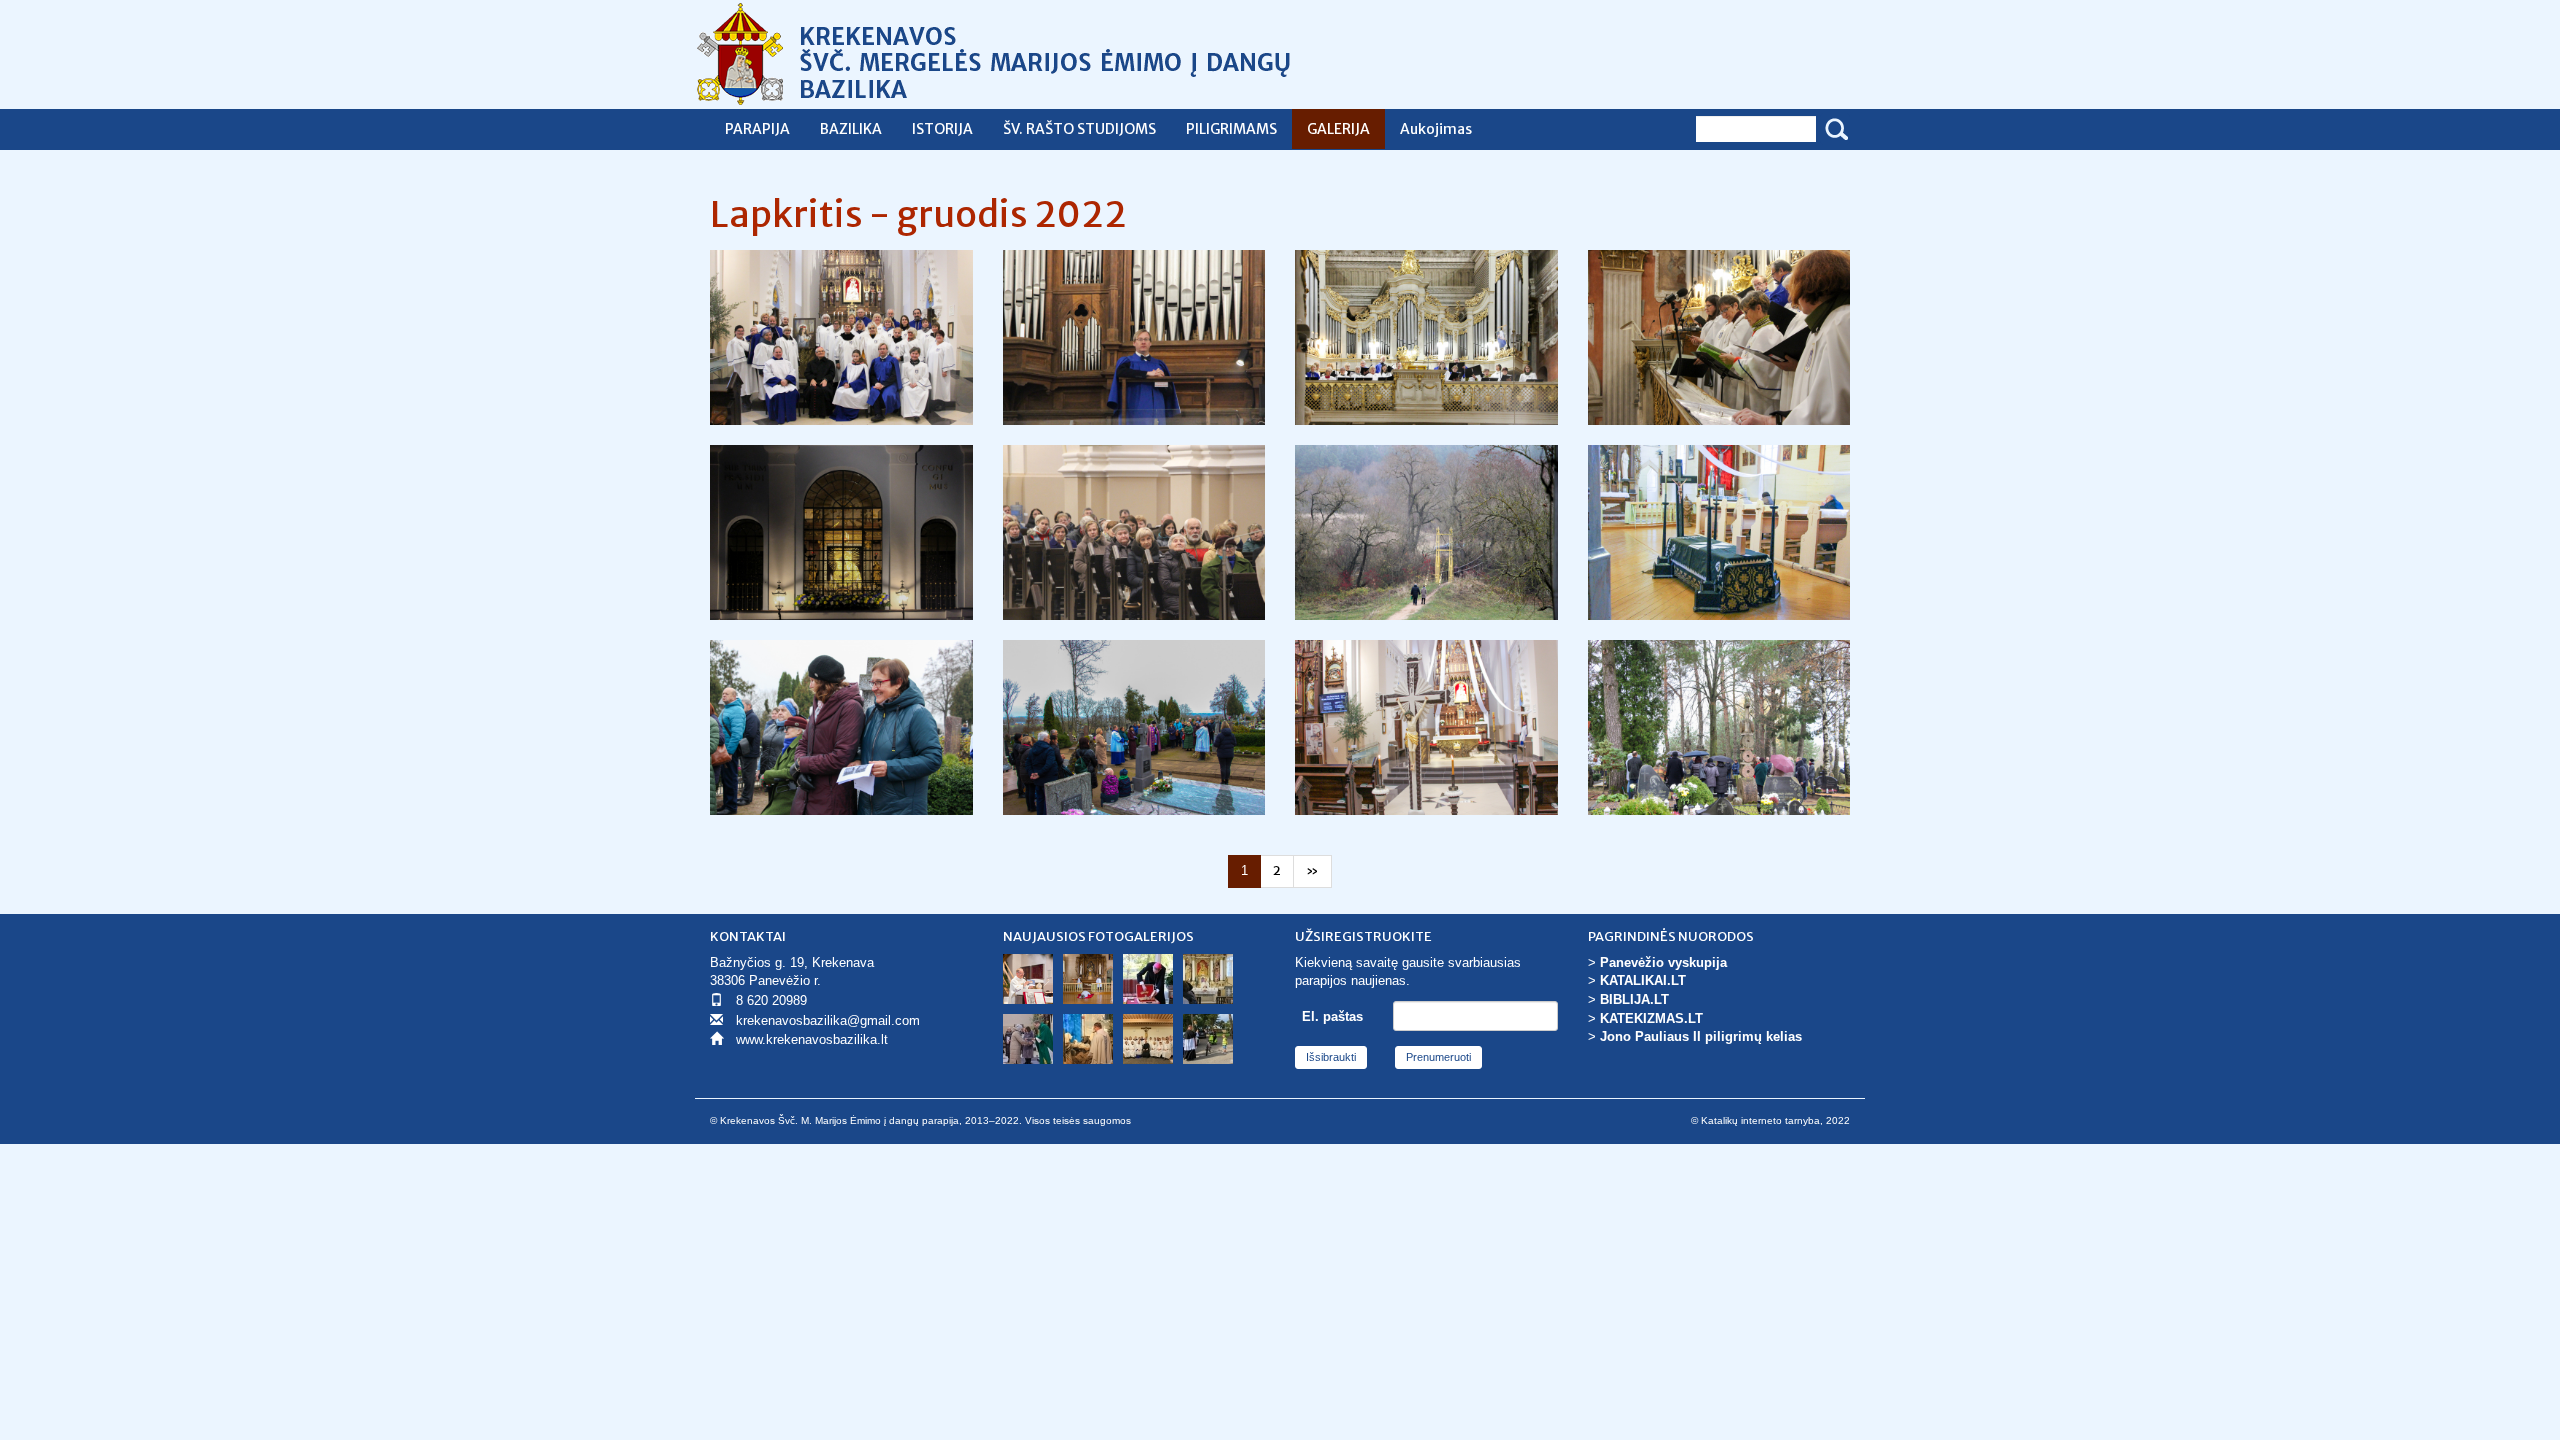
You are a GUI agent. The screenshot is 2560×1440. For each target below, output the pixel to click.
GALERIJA (1338, 129)
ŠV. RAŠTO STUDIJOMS (1079, 129)
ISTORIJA (942, 129)
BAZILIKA (851, 129)
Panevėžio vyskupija (1663, 962)
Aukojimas (1436, 129)
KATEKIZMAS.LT (1651, 1018)
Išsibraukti (1331, 1057)
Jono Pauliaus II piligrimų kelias (1701, 1036)
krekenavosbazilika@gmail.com (828, 1020)
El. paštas (1332, 1016)
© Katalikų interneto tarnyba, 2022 (1770, 1120)
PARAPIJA (757, 129)
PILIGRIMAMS (1231, 129)
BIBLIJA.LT (1634, 999)
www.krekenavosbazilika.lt (812, 1039)
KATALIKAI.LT (1643, 980)
